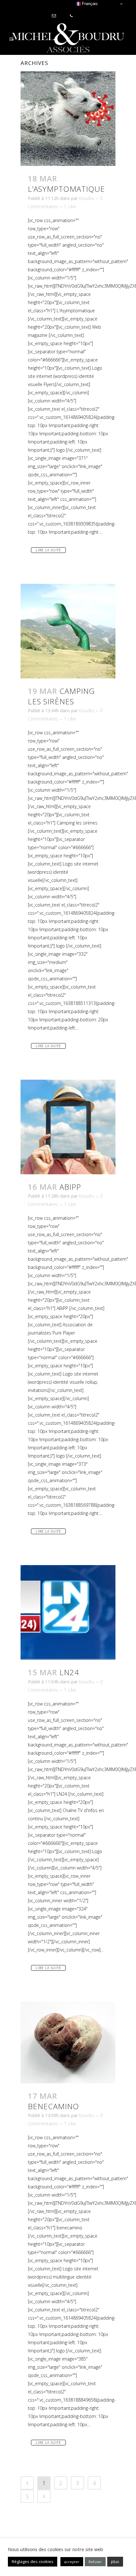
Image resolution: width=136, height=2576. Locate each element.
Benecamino (53, 2106)
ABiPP (70, 1187)
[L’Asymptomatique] (68, 119)
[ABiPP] (68, 1127)
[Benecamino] (68, 2042)
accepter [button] (72, 2562)
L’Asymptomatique (66, 189)
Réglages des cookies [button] (33, 2561)
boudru (87, 198)
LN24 (69, 1672)
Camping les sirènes (61, 696)
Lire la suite (48, 550)
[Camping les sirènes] (68, 631)
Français (89, 4)
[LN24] (68, 1612)
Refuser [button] (95, 2562)
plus (115, 2561)
